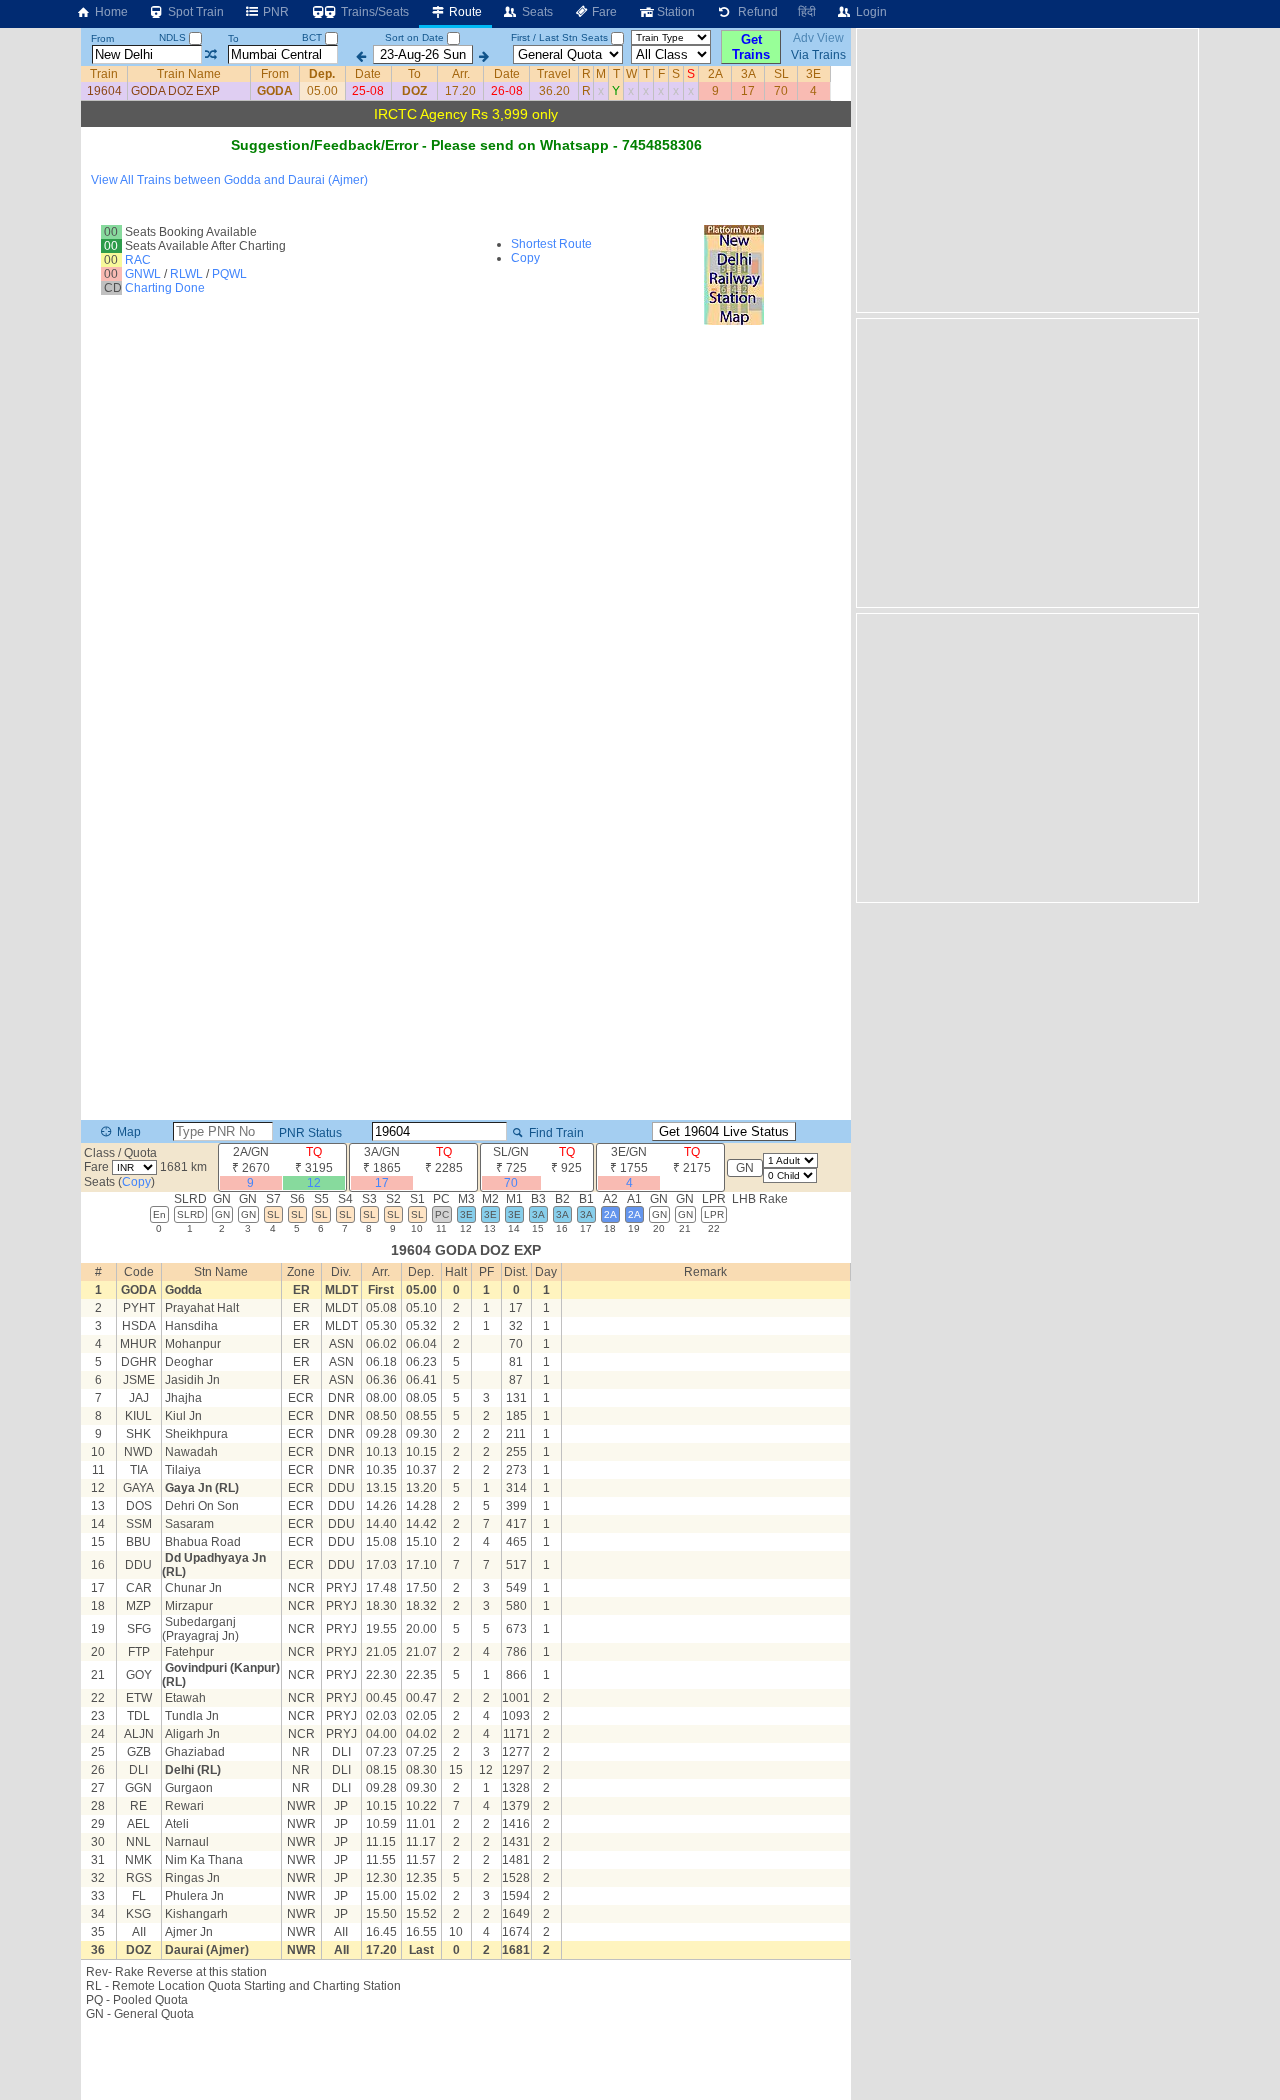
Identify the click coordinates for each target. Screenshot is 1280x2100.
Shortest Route (551, 244)
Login (870, 12)
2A (715, 74)
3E (813, 74)
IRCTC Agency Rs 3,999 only (466, 114)
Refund (755, 12)
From (102, 38)
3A (748, 74)
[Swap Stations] (210, 55)
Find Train (555, 1133)
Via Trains (818, 55)
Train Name (189, 74)
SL (781, 74)
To (233, 38)
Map (127, 1132)
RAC (138, 260)
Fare (603, 12)
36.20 (554, 91)
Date (368, 74)
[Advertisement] (1025, 169)
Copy (525, 258)
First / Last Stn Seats (559, 37)
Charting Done (165, 288)
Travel (554, 74)
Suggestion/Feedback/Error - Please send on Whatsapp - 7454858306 (466, 145)
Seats (536, 12)
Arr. (461, 74)
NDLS (174, 37)
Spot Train (194, 12)
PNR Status (309, 1133)
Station (674, 12)
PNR (274, 12)
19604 (104, 91)
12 (314, 1183)
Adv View (818, 38)
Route (464, 12)
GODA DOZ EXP (175, 91)
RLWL (186, 274)
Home (110, 12)
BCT (313, 37)
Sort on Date (414, 37)
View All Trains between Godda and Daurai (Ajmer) (229, 180)
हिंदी (807, 12)
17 (748, 91)
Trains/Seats (373, 12)
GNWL (143, 274)
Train (104, 74)
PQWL (229, 274)
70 (781, 91)
